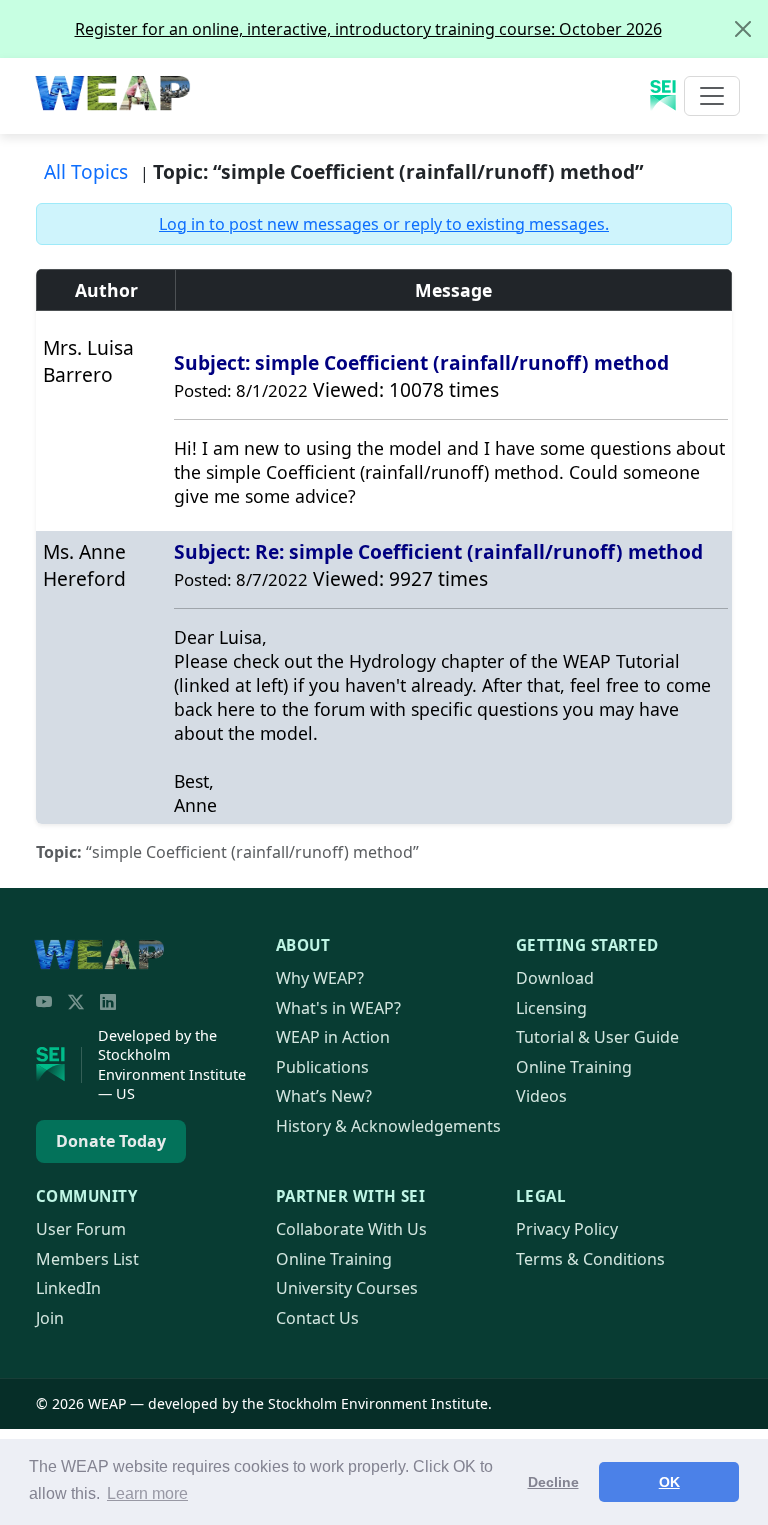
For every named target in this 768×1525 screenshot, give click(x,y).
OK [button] (669, 1482)
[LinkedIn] (108, 1002)
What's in (338, 1008)
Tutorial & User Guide (597, 1037)
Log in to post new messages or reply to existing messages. (384, 224)
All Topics (86, 171)
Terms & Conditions (590, 1259)
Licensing (551, 1008)
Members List (87, 1259)
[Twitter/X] (76, 1002)
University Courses (347, 1288)
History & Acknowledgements (388, 1126)
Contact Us (317, 1318)
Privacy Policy (567, 1229)
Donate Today (111, 1141)
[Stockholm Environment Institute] (59, 1065)
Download (555, 978)
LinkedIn (68, 1288)
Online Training (574, 1067)
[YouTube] (44, 1002)
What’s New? (324, 1096)
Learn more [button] (147, 1493)
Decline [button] (553, 1482)
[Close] (743, 29)
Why (320, 978)
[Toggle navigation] (712, 96)
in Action (333, 1037)
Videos (541, 1096)
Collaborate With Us (351, 1229)
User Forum (81, 1229)
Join (50, 1318)
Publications (322, 1067)
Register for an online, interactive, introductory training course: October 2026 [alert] (368, 29)
